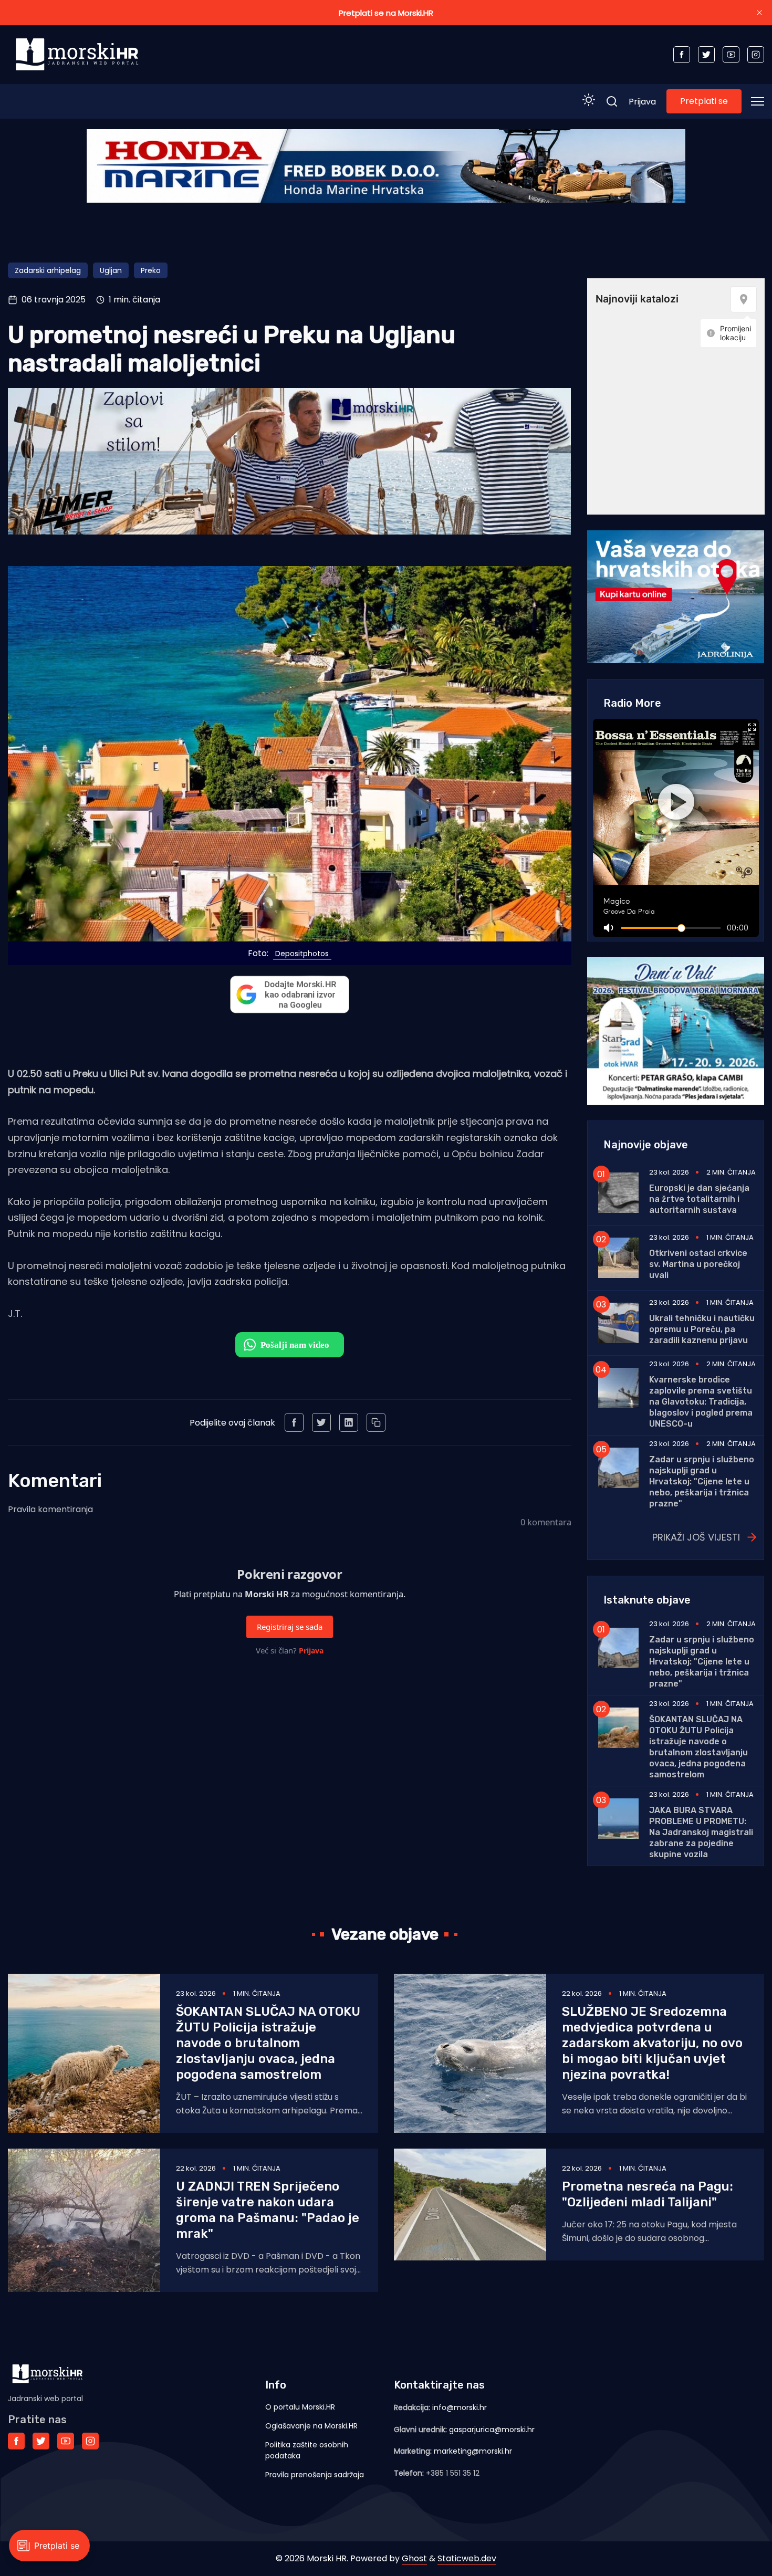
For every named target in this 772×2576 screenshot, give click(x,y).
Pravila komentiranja (50, 1509)
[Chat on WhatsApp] (290, 1345)
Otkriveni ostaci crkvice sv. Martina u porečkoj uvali (698, 1264)
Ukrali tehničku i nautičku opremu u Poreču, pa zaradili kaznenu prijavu (702, 1329)
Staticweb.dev (467, 2558)
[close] (759, 13)
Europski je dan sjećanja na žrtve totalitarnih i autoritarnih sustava (699, 1199)
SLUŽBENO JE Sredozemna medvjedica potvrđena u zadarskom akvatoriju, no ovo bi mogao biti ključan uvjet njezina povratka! (652, 2043)
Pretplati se (704, 101)
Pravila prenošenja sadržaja (315, 2475)
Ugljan (111, 270)
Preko (151, 270)
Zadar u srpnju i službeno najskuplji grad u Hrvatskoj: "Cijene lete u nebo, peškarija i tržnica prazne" (702, 1481)
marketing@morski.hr (473, 2451)
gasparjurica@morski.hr (492, 2430)
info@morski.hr (460, 2407)
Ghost (414, 2558)
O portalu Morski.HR (300, 2407)
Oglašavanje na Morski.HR (311, 2426)
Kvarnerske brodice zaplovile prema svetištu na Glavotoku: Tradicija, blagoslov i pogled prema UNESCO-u (701, 1402)
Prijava (642, 102)
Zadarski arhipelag (48, 270)
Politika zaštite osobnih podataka (307, 2450)
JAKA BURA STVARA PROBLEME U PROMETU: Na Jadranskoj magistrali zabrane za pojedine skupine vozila (701, 1832)
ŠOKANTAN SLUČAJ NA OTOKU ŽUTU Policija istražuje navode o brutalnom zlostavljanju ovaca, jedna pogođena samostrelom (268, 2043)
